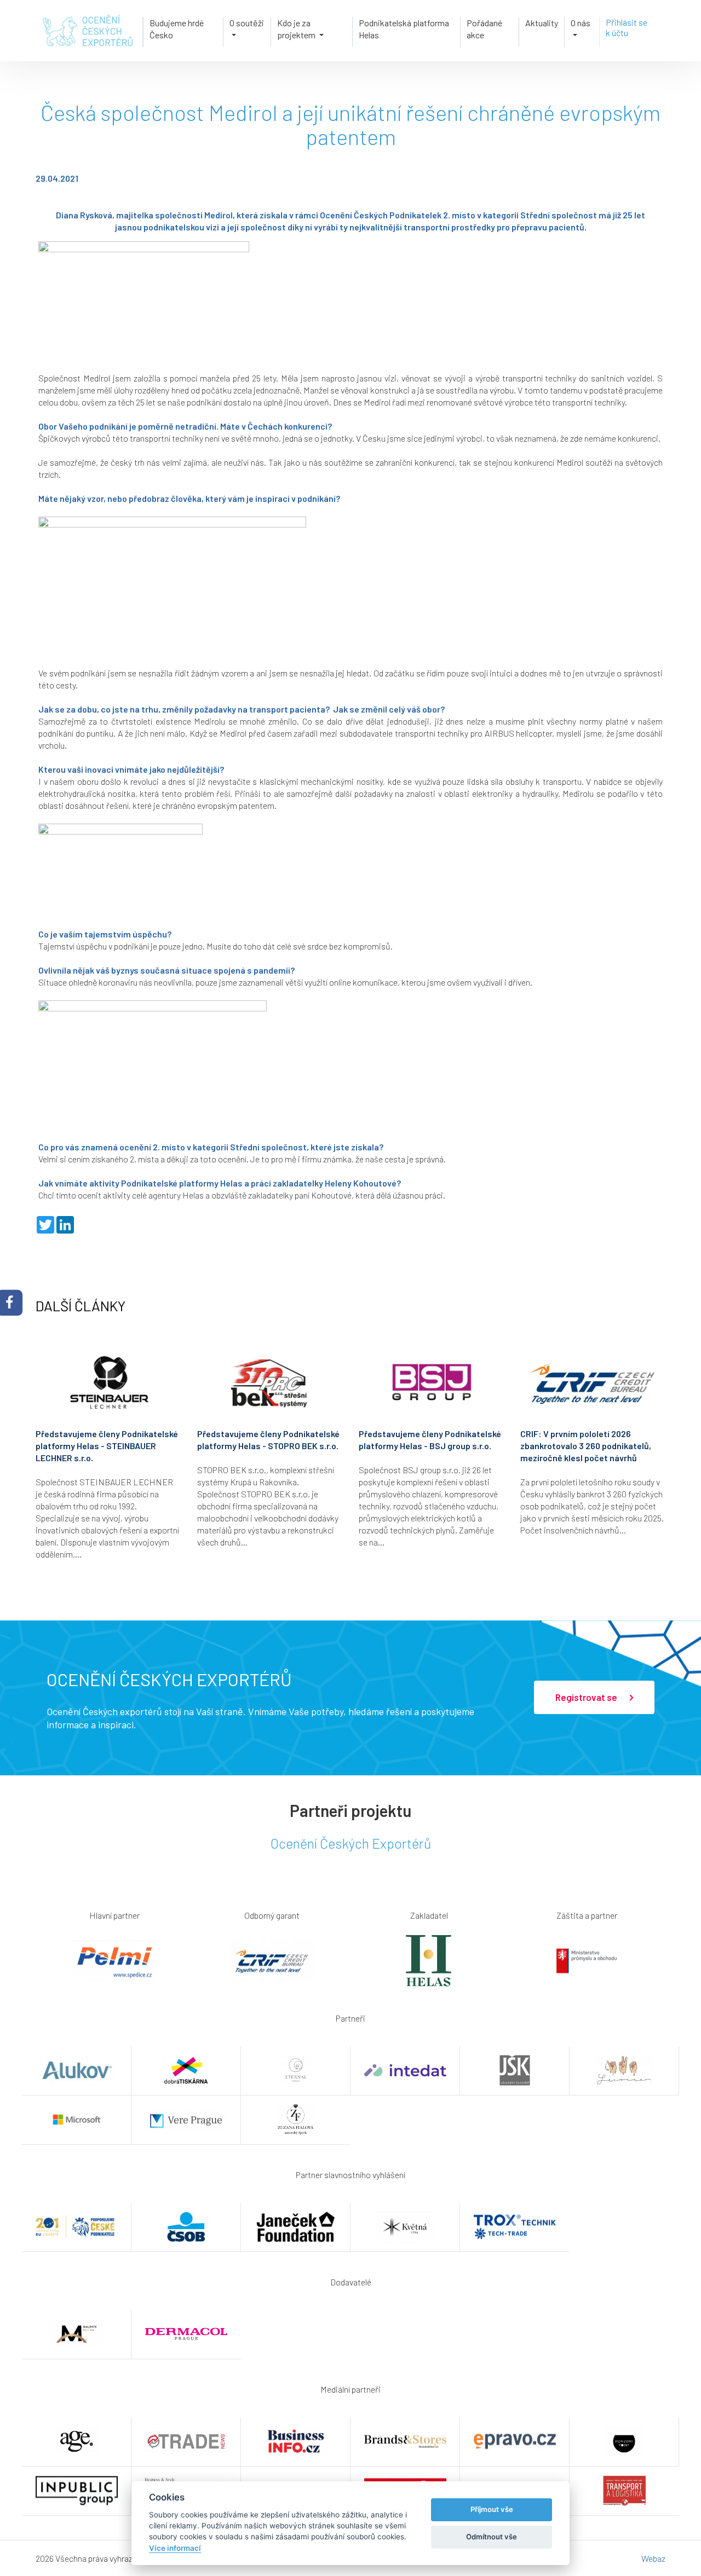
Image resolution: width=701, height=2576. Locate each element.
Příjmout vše (492, 2509)
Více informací (175, 2548)
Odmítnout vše (492, 2537)
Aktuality (542, 23)
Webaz (653, 2558)
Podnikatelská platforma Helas (404, 29)
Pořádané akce (484, 29)
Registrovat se (587, 1697)
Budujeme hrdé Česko (177, 29)
